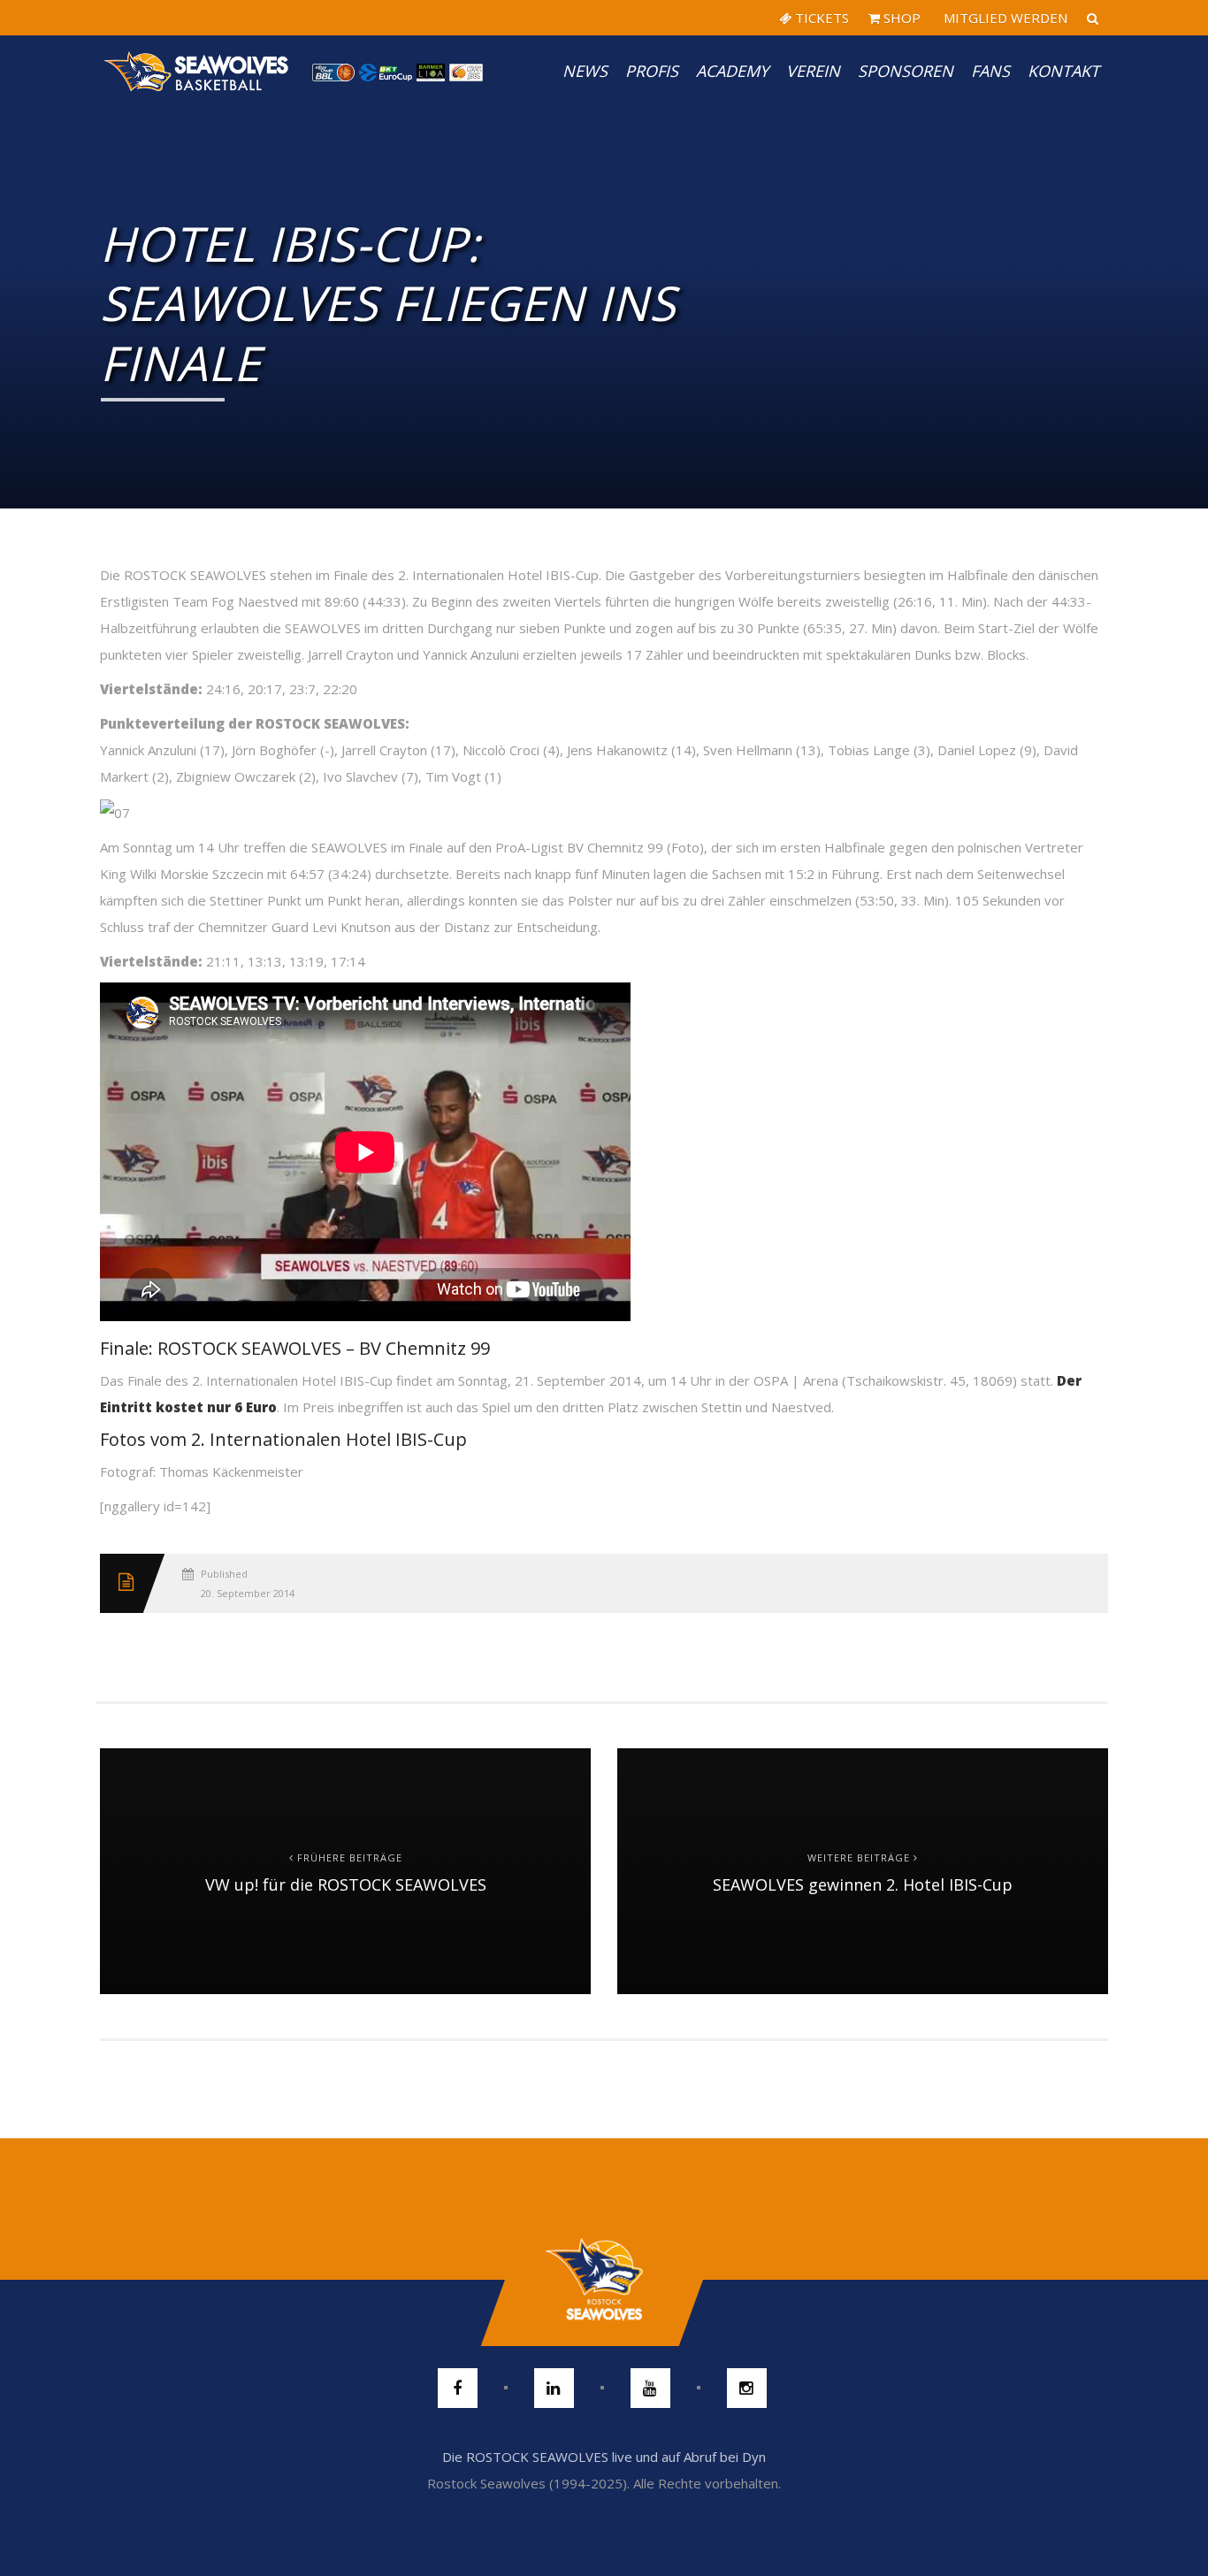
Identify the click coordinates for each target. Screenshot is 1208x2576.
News (585, 71)
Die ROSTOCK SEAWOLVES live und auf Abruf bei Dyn (604, 2457)
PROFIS (652, 71)
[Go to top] (604, 2280)
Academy (732, 71)
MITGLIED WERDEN (1004, 18)
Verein (813, 71)
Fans (990, 71)
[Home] (197, 71)
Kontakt (1063, 71)
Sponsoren (906, 71)
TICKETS (820, 18)
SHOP (900, 18)
